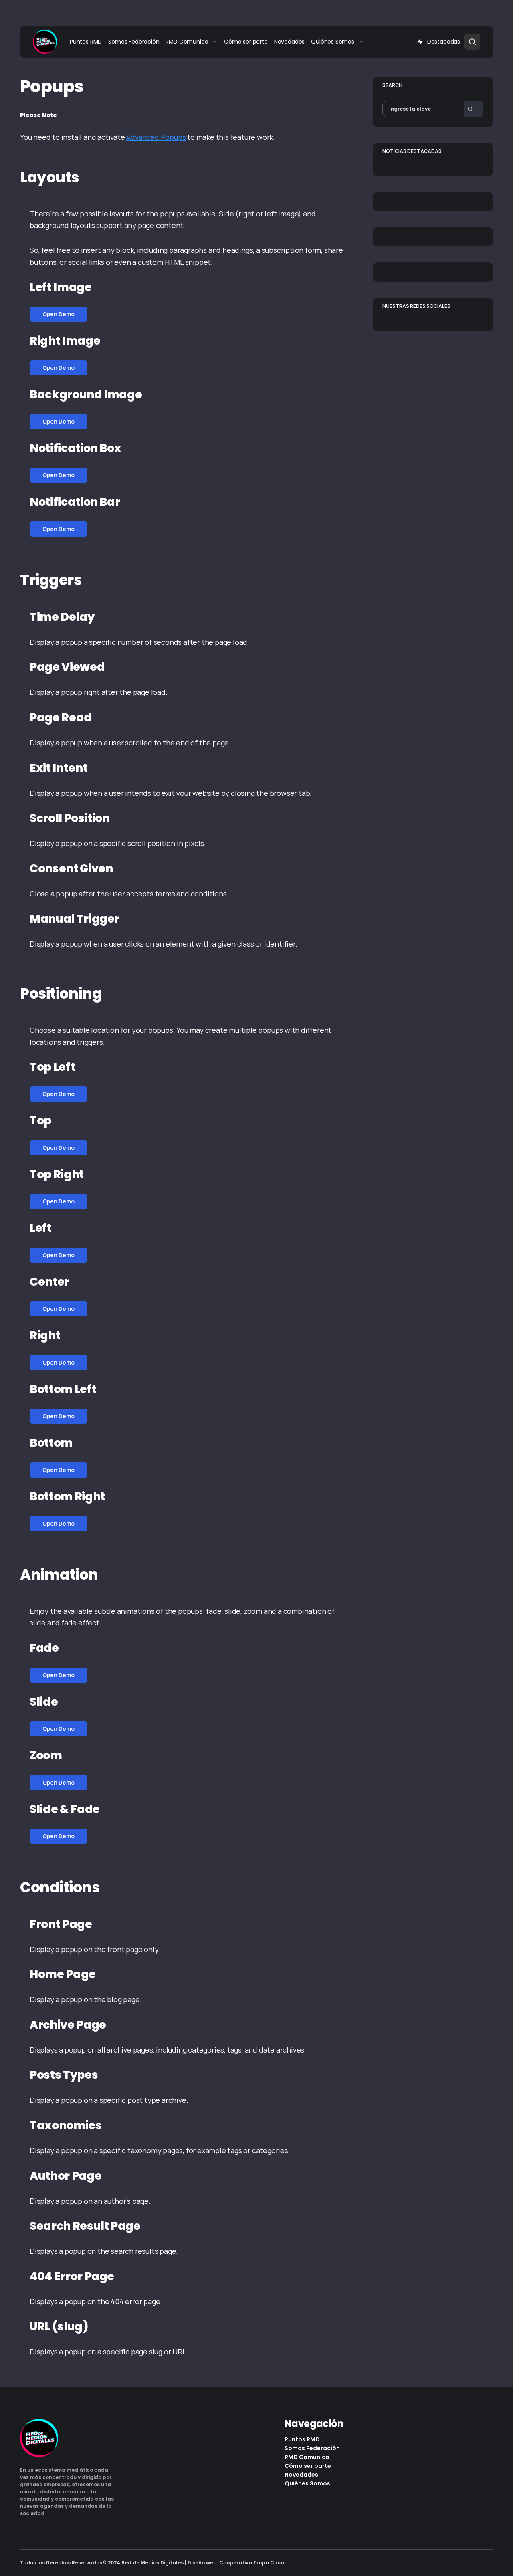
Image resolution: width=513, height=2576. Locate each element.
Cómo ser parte (308, 2466)
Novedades (301, 2475)
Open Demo (59, 314)
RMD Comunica (307, 2457)
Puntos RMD (302, 2439)
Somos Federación (312, 2448)
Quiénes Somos (307, 2483)
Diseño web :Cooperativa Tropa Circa (236, 2563)
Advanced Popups (156, 137)
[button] (472, 42)
